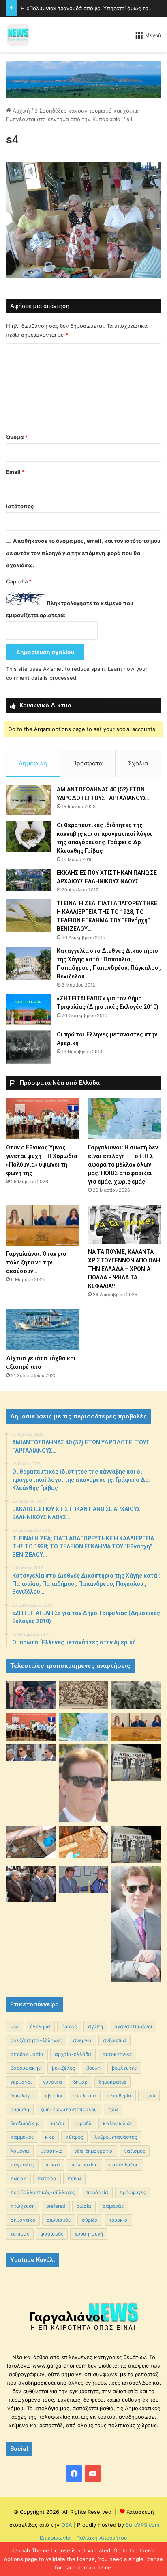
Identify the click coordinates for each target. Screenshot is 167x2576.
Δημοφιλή (33, 763)
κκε (50, 2137)
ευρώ (149, 2096)
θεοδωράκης (25, 2123)
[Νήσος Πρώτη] (83, 79)
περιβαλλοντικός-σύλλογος (43, 2192)
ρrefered (56, 2206)
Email (15, 472)
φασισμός (52, 2234)
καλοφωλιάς (118, 2123)
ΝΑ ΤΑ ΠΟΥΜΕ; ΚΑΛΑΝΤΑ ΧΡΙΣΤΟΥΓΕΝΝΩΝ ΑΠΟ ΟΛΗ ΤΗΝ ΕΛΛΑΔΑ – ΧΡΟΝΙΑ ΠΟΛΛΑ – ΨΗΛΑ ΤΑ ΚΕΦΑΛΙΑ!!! (124, 1269)
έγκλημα (40, 2026)
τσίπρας (20, 2234)
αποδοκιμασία (27, 2054)
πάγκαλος (22, 2165)
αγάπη (95, 2026)
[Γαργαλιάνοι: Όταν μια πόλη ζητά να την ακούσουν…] (43, 1225)
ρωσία (84, 2206)
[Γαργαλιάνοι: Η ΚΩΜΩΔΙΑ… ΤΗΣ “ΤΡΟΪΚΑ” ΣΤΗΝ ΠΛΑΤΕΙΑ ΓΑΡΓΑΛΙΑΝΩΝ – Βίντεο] (136, 1762)
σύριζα (90, 2220)
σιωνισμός (59, 2220)
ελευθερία (119, 2096)
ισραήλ (83, 2123)
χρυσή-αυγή (89, 2234)
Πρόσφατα (88, 763)
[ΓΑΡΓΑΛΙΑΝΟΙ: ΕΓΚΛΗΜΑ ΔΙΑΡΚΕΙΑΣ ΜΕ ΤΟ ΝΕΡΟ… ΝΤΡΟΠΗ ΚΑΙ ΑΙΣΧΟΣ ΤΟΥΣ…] (31, 1753)
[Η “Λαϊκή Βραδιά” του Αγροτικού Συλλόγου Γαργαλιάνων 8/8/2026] (31, 1695)
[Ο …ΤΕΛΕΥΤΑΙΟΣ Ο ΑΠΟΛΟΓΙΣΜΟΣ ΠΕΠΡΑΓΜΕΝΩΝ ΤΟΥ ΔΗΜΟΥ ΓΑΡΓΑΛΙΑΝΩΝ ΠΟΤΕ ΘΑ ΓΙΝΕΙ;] (136, 1924)
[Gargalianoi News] (18, 35)
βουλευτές (124, 2068)
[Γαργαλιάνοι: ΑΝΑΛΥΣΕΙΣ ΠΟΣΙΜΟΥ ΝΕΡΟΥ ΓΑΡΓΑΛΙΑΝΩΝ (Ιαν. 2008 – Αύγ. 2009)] (83, 1842)
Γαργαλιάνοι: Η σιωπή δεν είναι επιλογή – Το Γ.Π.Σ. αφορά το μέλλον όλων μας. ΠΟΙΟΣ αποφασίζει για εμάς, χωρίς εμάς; (123, 1164)
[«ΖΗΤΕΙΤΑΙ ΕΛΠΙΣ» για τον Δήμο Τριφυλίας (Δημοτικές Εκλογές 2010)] (28, 1009)
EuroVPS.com (142, 2525)
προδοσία (97, 2192)
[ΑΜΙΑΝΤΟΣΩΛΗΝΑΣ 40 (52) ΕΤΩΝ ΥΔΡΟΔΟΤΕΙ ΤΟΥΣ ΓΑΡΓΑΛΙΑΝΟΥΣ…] (28, 800)
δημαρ (80, 2082)
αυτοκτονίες (117, 2054)
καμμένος (22, 2137)
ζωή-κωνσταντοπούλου (69, 2109)
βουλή (93, 2068)
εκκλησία (85, 2096)
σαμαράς (113, 2206)
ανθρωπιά (115, 2040)
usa (15, 2026)
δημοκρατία (112, 2082)
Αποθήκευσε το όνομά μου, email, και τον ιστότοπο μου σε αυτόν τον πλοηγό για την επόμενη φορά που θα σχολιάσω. (83, 553)
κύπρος (74, 2137)
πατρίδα (47, 2178)
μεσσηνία (52, 2151)
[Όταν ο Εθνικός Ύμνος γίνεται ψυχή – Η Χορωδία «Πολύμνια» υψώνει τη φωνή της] (43, 1119)
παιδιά (53, 2165)
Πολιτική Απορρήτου (102, 2538)
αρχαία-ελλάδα (73, 2054)
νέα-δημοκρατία (93, 2151)
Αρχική (20, 111)
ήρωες (69, 2026)
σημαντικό (23, 2220)
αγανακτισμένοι (133, 2026)
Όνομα (17, 437)
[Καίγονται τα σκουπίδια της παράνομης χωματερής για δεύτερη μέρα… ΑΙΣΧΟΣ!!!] (31, 1884)
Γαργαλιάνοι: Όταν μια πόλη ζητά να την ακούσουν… (36, 1262)
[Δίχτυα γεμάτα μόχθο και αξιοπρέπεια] (43, 1330)
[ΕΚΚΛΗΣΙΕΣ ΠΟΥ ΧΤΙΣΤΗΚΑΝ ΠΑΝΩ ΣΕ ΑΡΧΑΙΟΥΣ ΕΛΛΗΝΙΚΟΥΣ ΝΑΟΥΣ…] (28, 880)
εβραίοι (54, 2096)
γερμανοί (21, 2082)
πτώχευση (23, 2206)
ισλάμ (58, 2123)
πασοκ (18, 2178)
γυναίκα (52, 2082)
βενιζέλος (63, 2068)
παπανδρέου (124, 2165)
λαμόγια (20, 2151)
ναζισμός (135, 2151)
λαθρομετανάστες (116, 2137)
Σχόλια (138, 763)
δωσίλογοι (22, 2096)
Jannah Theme (30, 2550)
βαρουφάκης (26, 2068)
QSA (66, 2525)
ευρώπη (20, 2109)
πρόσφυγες (133, 2192)
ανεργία (82, 2040)
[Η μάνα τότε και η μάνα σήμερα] (136, 1695)
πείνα (74, 2178)
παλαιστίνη (85, 2165)
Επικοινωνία (55, 2538)
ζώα (113, 2109)
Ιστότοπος (20, 506)
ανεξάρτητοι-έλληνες (36, 2040)
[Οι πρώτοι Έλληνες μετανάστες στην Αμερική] (28, 1047)
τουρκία (118, 2220)
